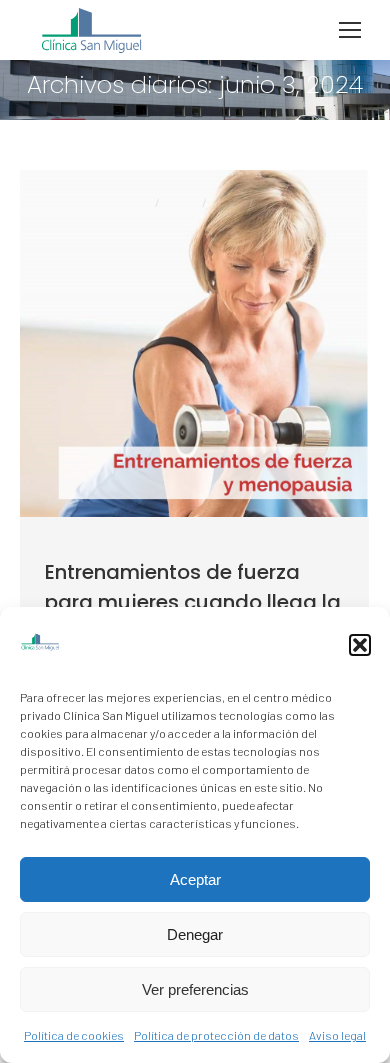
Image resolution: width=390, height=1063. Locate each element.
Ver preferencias (195, 989)
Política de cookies (74, 1035)
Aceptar (195, 879)
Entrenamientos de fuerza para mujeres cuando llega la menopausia (193, 602)
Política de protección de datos (216, 1035)
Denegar (195, 934)
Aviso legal (337, 1035)
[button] (360, 645)
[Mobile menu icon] (350, 30)
